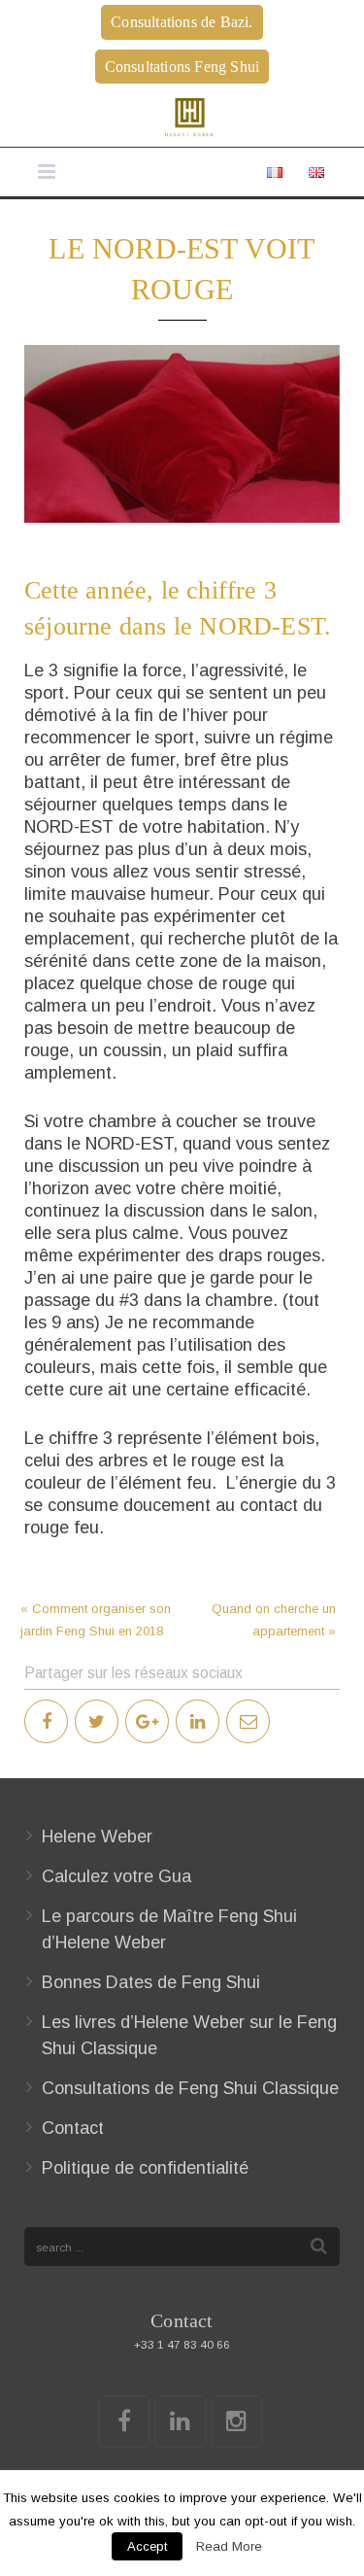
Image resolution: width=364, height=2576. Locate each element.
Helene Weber (97, 1837)
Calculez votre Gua (116, 1876)
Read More (229, 2546)
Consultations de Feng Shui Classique (190, 2088)
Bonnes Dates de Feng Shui (151, 1982)
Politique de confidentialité (145, 2168)
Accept (147, 2546)
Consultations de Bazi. (182, 22)
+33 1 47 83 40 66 (182, 2344)
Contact (73, 2128)
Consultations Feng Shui (182, 67)
